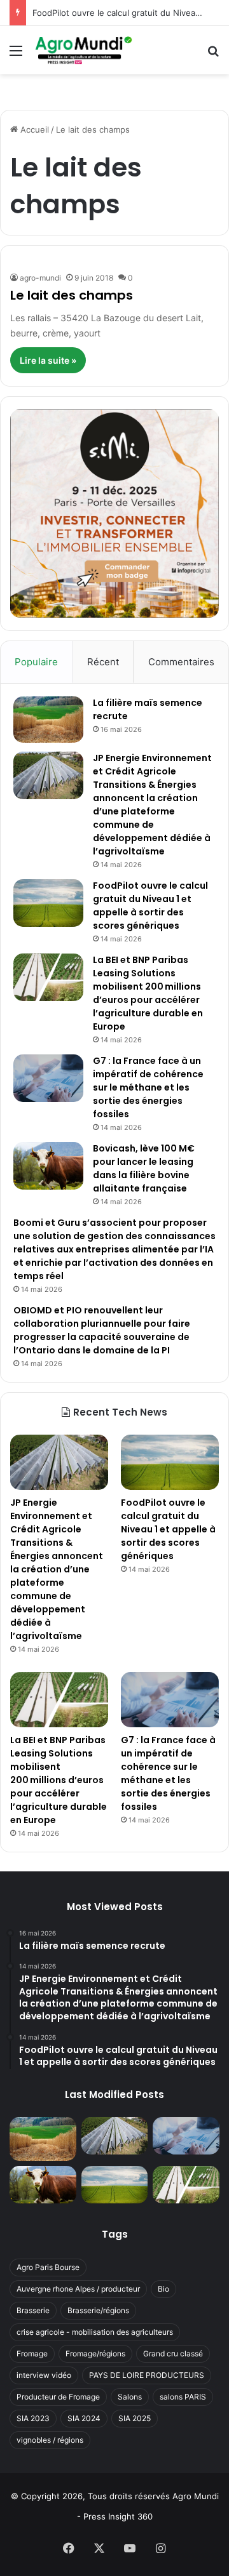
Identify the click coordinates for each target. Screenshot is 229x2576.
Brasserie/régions (98, 2310)
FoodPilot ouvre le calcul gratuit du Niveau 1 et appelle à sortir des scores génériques (150, 906)
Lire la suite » (48, 360)
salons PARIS (183, 2397)
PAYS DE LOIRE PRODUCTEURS (147, 2375)
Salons (130, 2397)
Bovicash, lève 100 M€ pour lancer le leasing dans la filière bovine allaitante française (144, 1168)
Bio (163, 2289)
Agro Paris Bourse (48, 2267)
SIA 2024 (84, 2418)
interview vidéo (44, 2375)
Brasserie (33, 2310)
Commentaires (181, 662)
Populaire (36, 662)
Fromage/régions (95, 2354)
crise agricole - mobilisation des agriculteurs (95, 2332)
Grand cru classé (173, 2354)
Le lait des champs (72, 295)
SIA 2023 (33, 2418)
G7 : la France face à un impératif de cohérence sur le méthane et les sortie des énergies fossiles (148, 1087)
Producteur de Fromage (58, 2397)
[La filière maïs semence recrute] (48, 720)
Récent (103, 662)
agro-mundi (40, 278)
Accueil (33, 129)
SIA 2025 (135, 2418)
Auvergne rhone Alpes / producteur (78, 2289)
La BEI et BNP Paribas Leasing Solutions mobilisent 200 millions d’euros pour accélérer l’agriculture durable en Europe (148, 993)
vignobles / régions (50, 2440)
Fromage (32, 2354)
